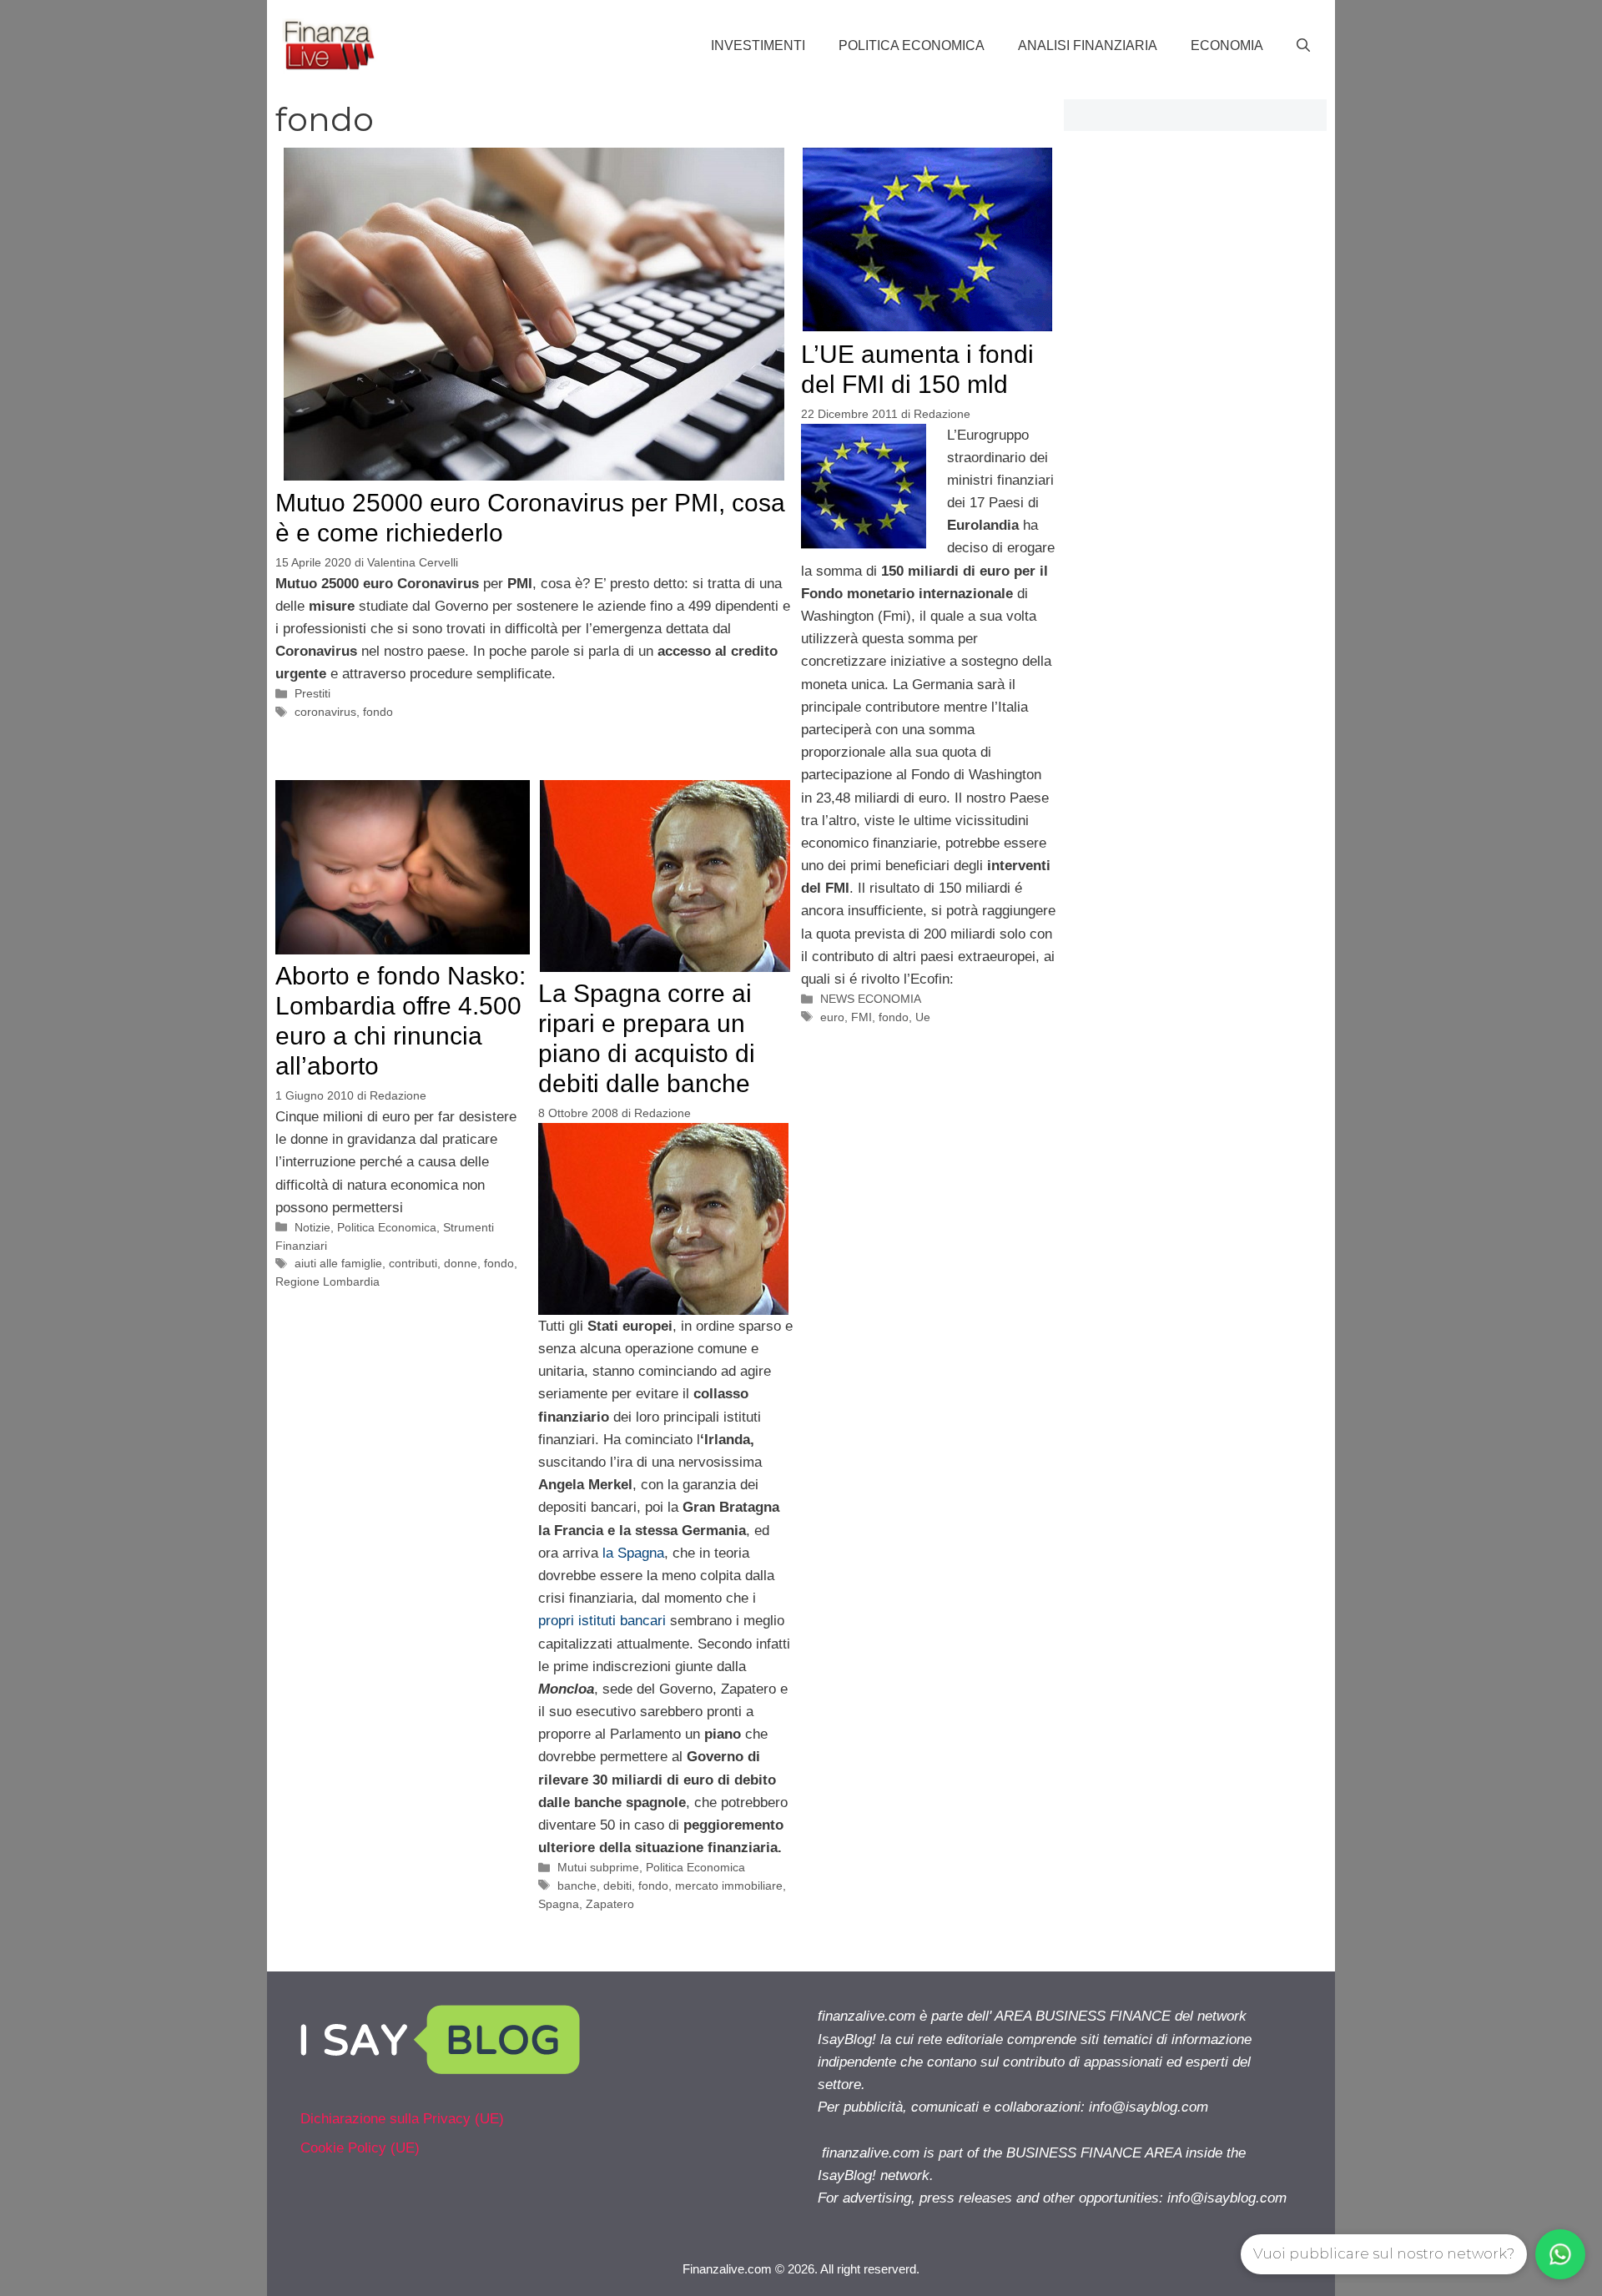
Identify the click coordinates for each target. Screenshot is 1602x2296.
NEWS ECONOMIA (871, 999)
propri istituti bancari (602, 1621)
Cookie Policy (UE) (360, 2148)
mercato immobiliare (729, 1886)
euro (832, 1017)
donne (461, 1263)
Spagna (559, 1904)
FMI (861, 1017)
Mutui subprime (598, 1867)
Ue (923, 1017)
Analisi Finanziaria (1088, 45)
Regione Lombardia (327, 1281)
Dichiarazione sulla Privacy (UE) (402, 2119)
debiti (617, 1886)
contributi (413, 1263)
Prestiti (312, 693)
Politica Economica (912, 45)
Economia (1227, 45)
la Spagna (633, 1553)
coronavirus (325, 712)
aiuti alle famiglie (338, 1263)
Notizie (312, 1227)
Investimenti (758, 45)
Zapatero (610, 1904)
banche (577, 1886)
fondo (378, 712)
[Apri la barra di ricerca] (1303, 46)
